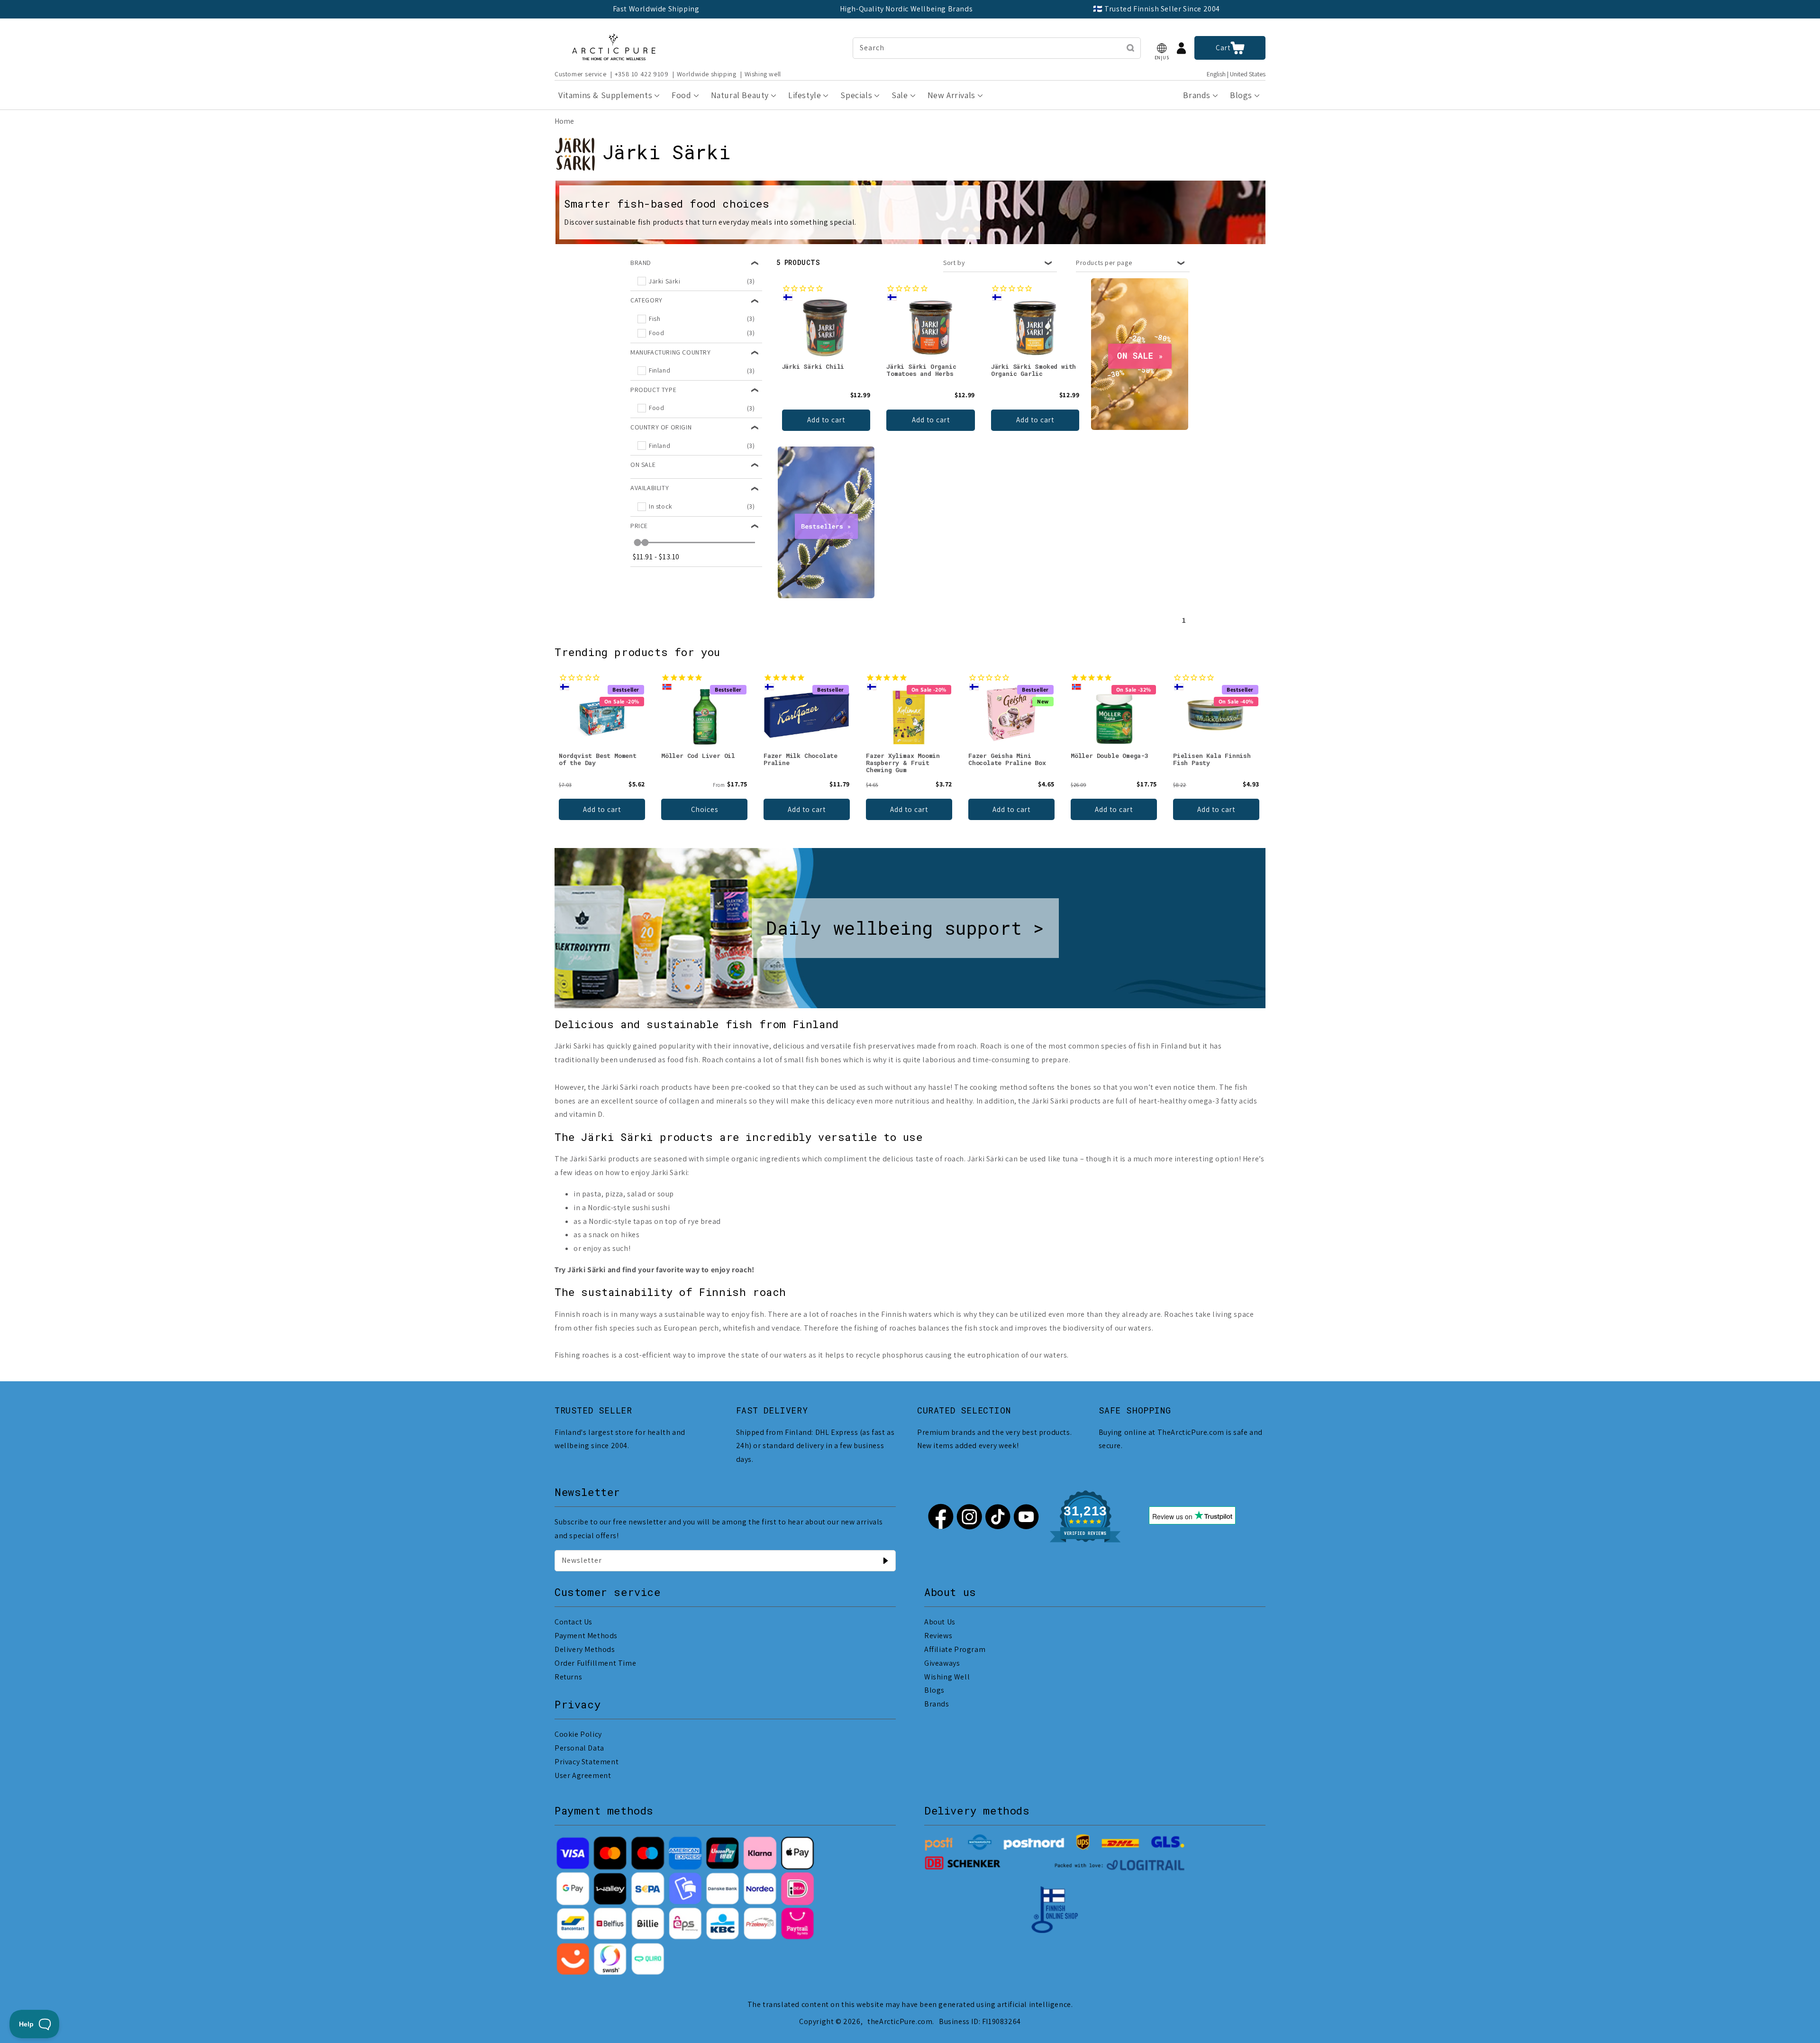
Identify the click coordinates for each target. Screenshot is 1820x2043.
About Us (940, 1622)
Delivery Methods (585, 1649)
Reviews (938, 1636)
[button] (1162, 48)
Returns (568, 1677)
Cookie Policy (578, 1734)
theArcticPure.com (900, 2021)
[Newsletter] (885, 1560)
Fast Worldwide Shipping (656, 9)
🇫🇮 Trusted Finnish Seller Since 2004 (1156, 9)
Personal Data (579, 1748)
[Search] (1130, 48)
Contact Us (573, 1622)
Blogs (934, 1690)
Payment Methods (586, 1636)
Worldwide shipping (707, 74)
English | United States (1236, 74)
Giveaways (942, 1663)
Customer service (581, 74)
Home (564, 121)
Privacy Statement (587, 1762)
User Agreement (583, 1775)
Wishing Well (947, 1677)
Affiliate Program (955, 1649)
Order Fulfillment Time (595, 1663)
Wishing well (763, 74)
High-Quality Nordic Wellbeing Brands (906, 9)
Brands (937, 1704)
